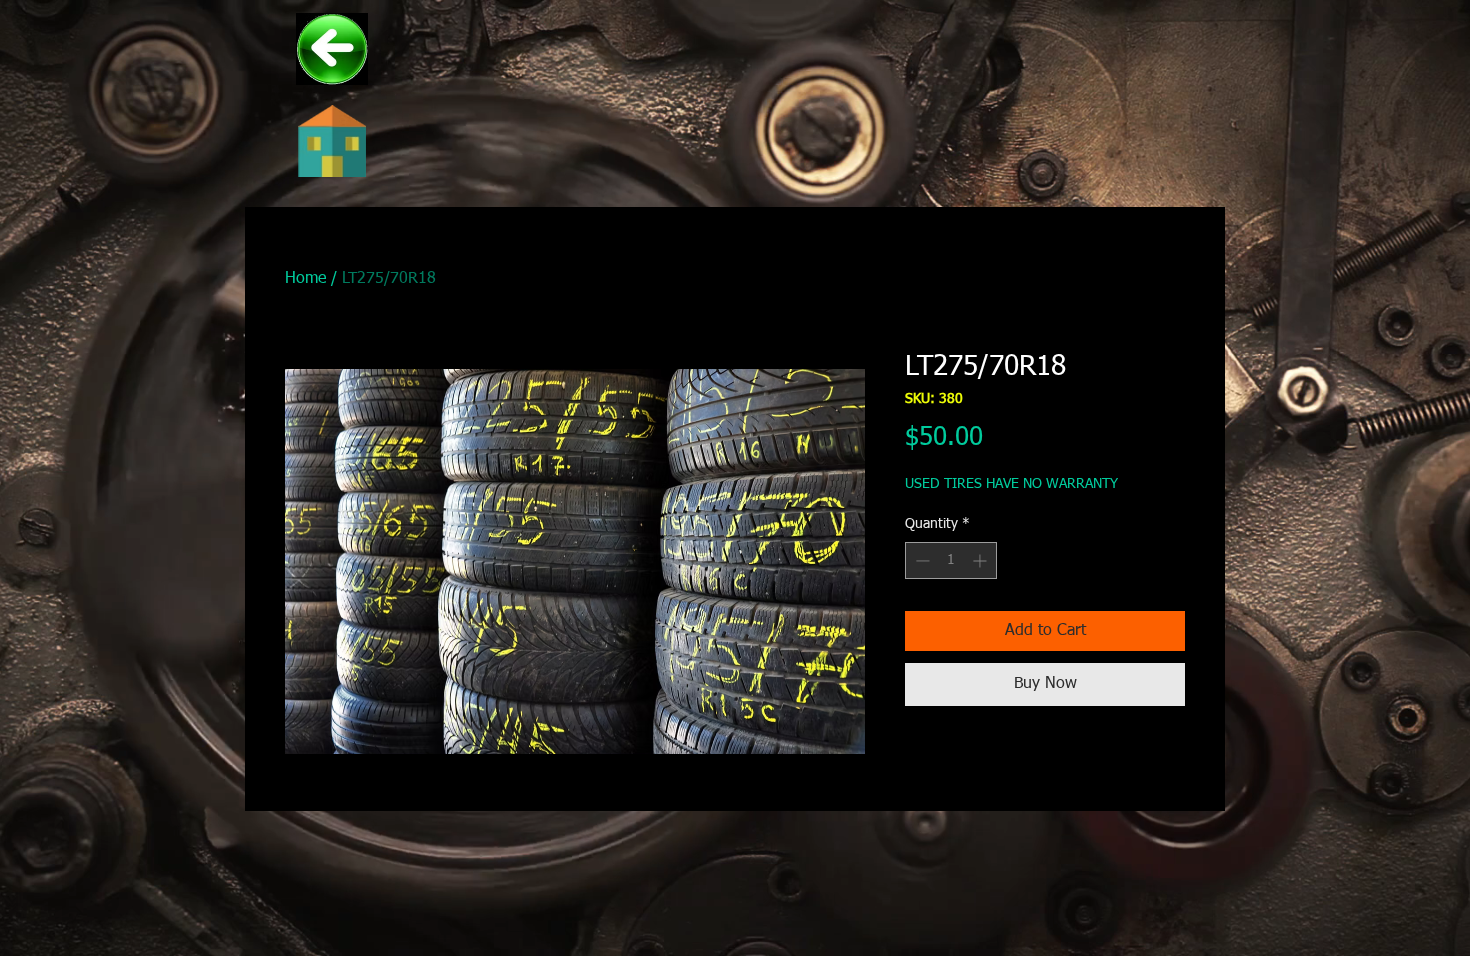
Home (305, 279)
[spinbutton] (951, 560)
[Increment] (981, 560)
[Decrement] (920, 560)
